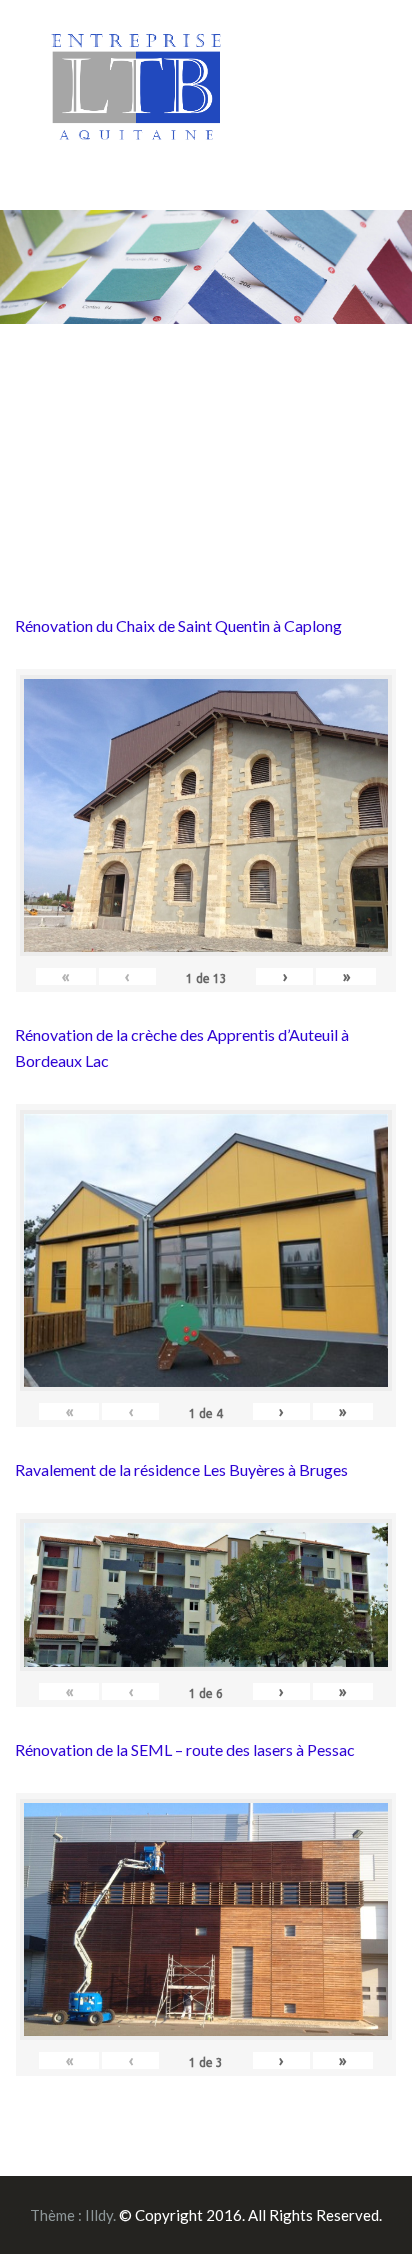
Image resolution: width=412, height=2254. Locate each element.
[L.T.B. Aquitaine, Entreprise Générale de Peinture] (137, 97)
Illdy (99, 2215)
